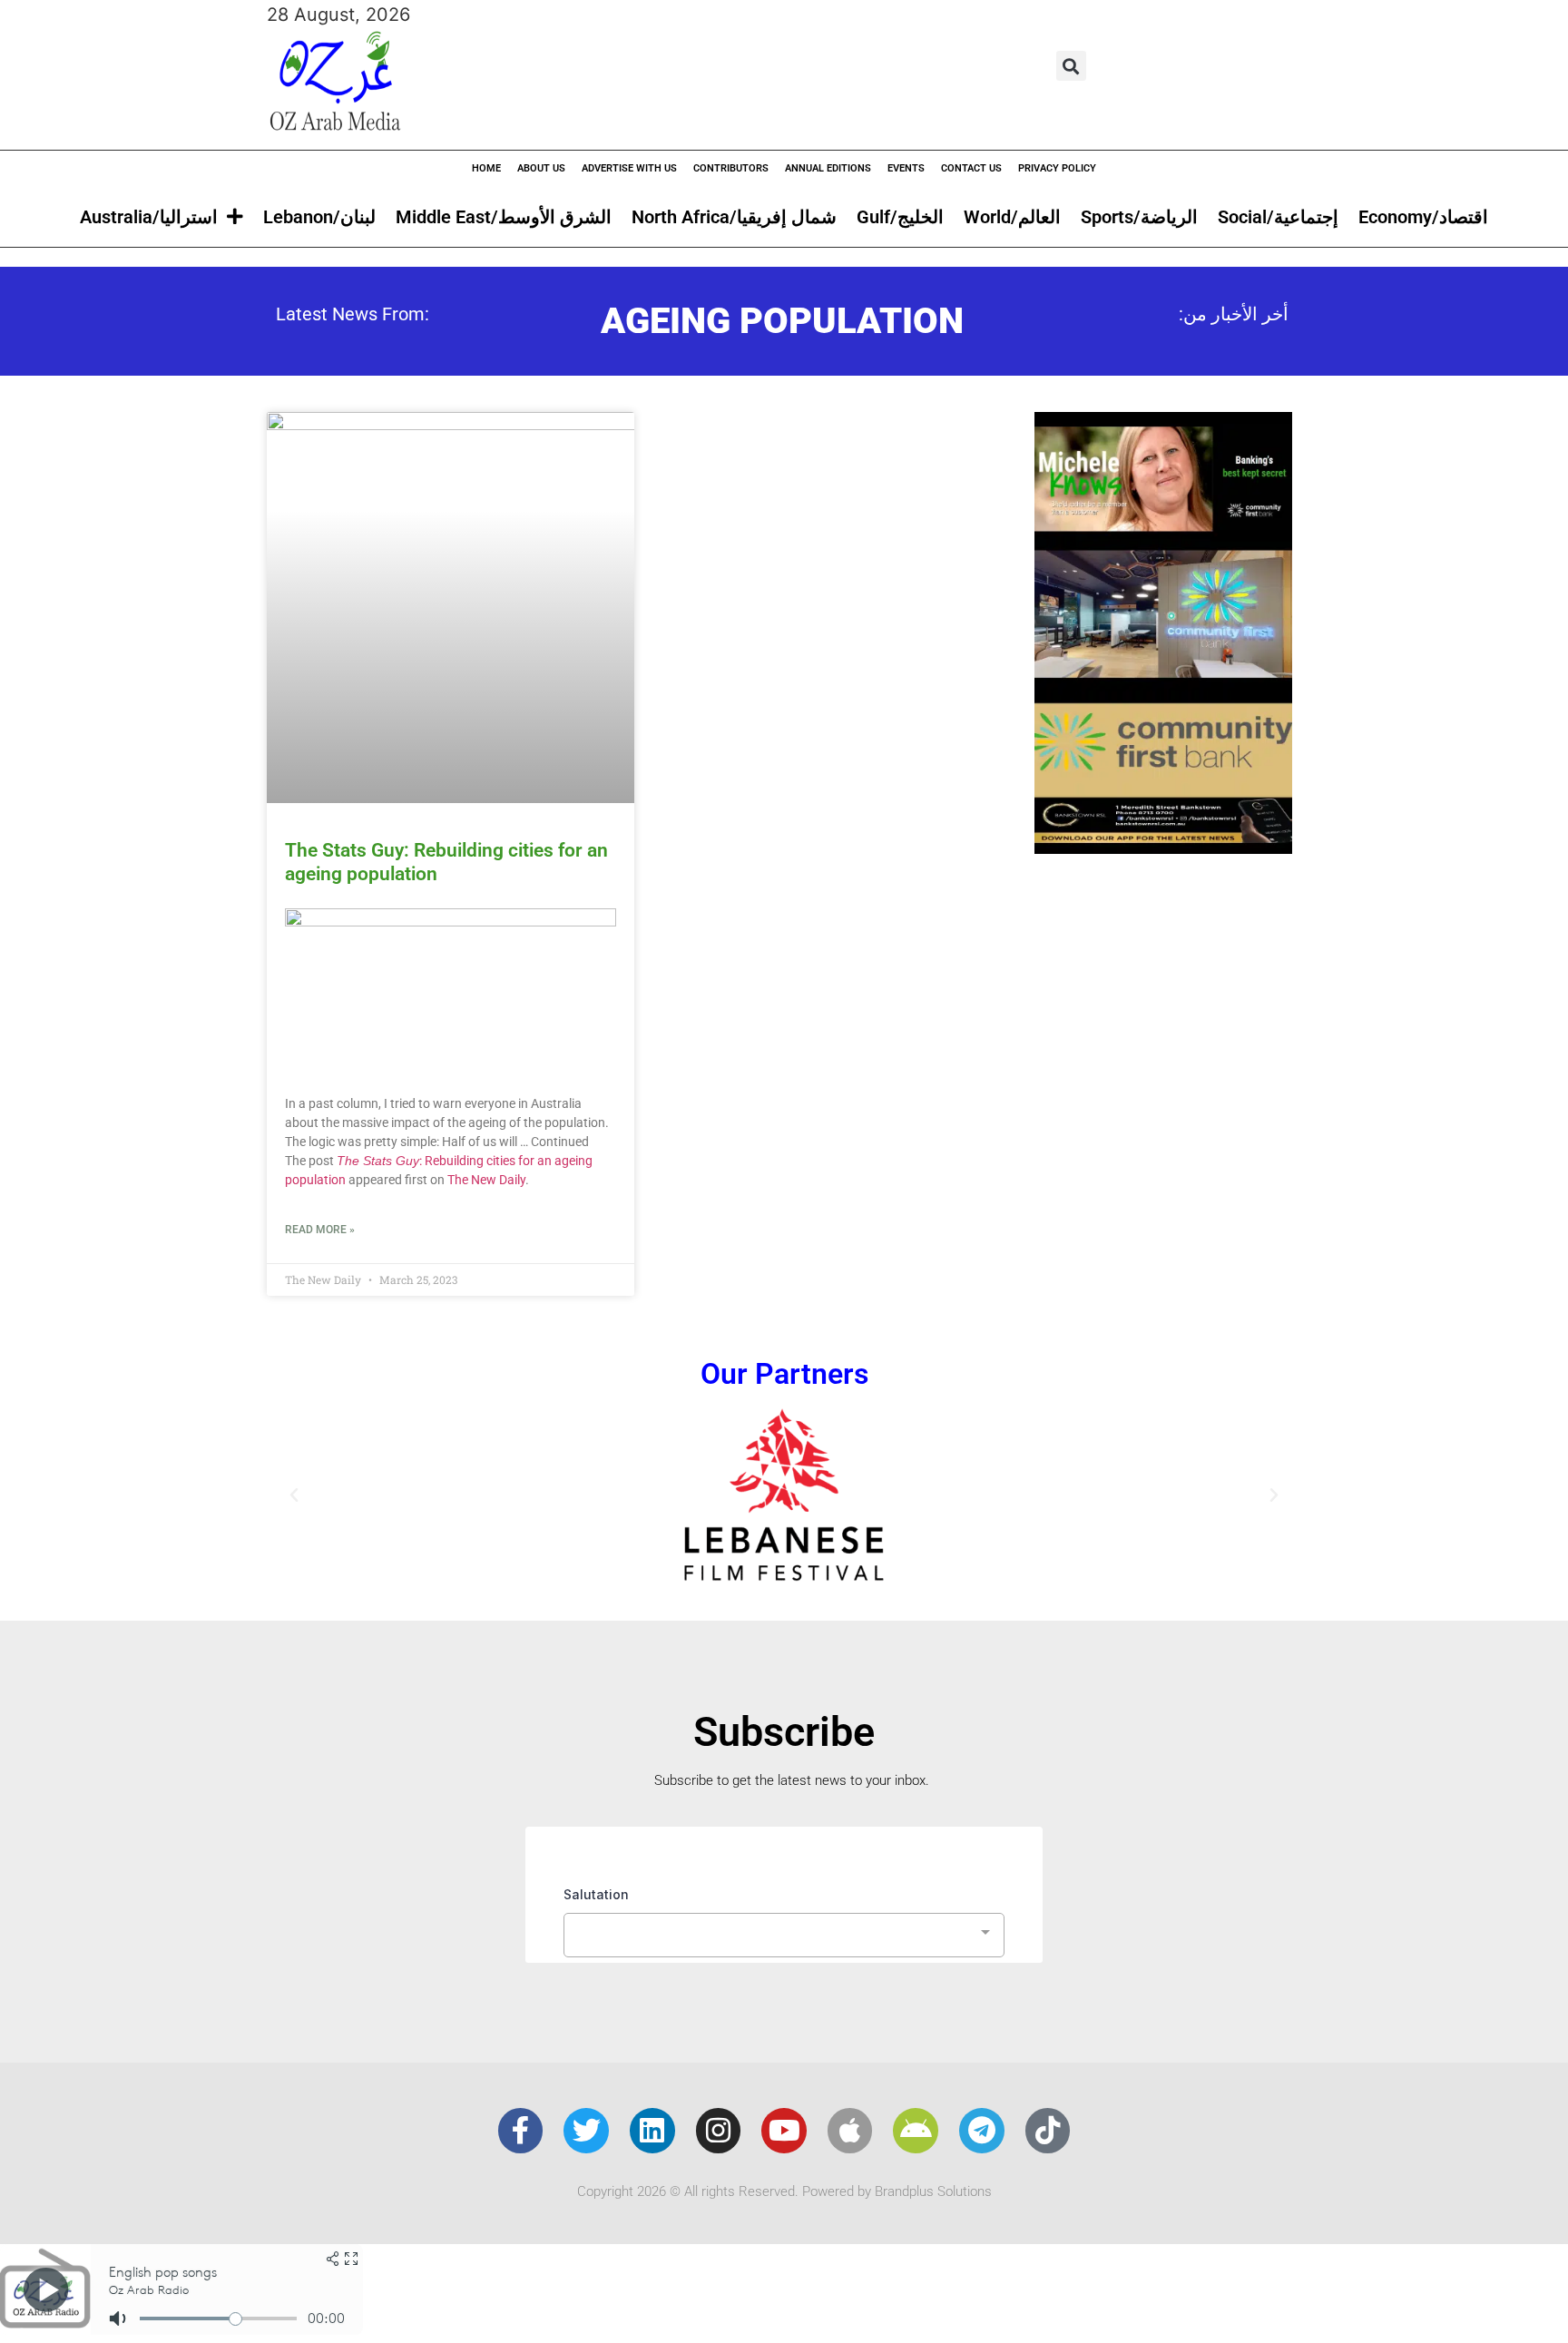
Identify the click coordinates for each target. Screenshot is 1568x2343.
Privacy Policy (1057, 168)
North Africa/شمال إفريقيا (734, 217)
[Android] (916, 2131)
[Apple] (850, 2131)
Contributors (731, 168)
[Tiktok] (1048, 2131)
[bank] (1163, 848)
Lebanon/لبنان (319, 217)
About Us (541, 168)
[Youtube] (784, 2131)
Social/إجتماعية (1278, 217)
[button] (1071, 66)
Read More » (320, 1230)
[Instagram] (719, 2131)
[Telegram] (982, 2131)
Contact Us (971, 168)
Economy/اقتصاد (1423, 217)
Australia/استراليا (149, 217)
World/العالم (1012, 217)
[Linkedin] (652, 2131)
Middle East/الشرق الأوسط (504, 217)
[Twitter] (586, 2131)
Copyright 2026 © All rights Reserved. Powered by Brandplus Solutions (784, 2191)
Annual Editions (828, 168)
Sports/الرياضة (1139, 217)
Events (906, 168)
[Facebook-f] (521, 2131)
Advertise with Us (629, 168)
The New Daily (486, 1180)
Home (486, 168)
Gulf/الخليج (900, 217)
